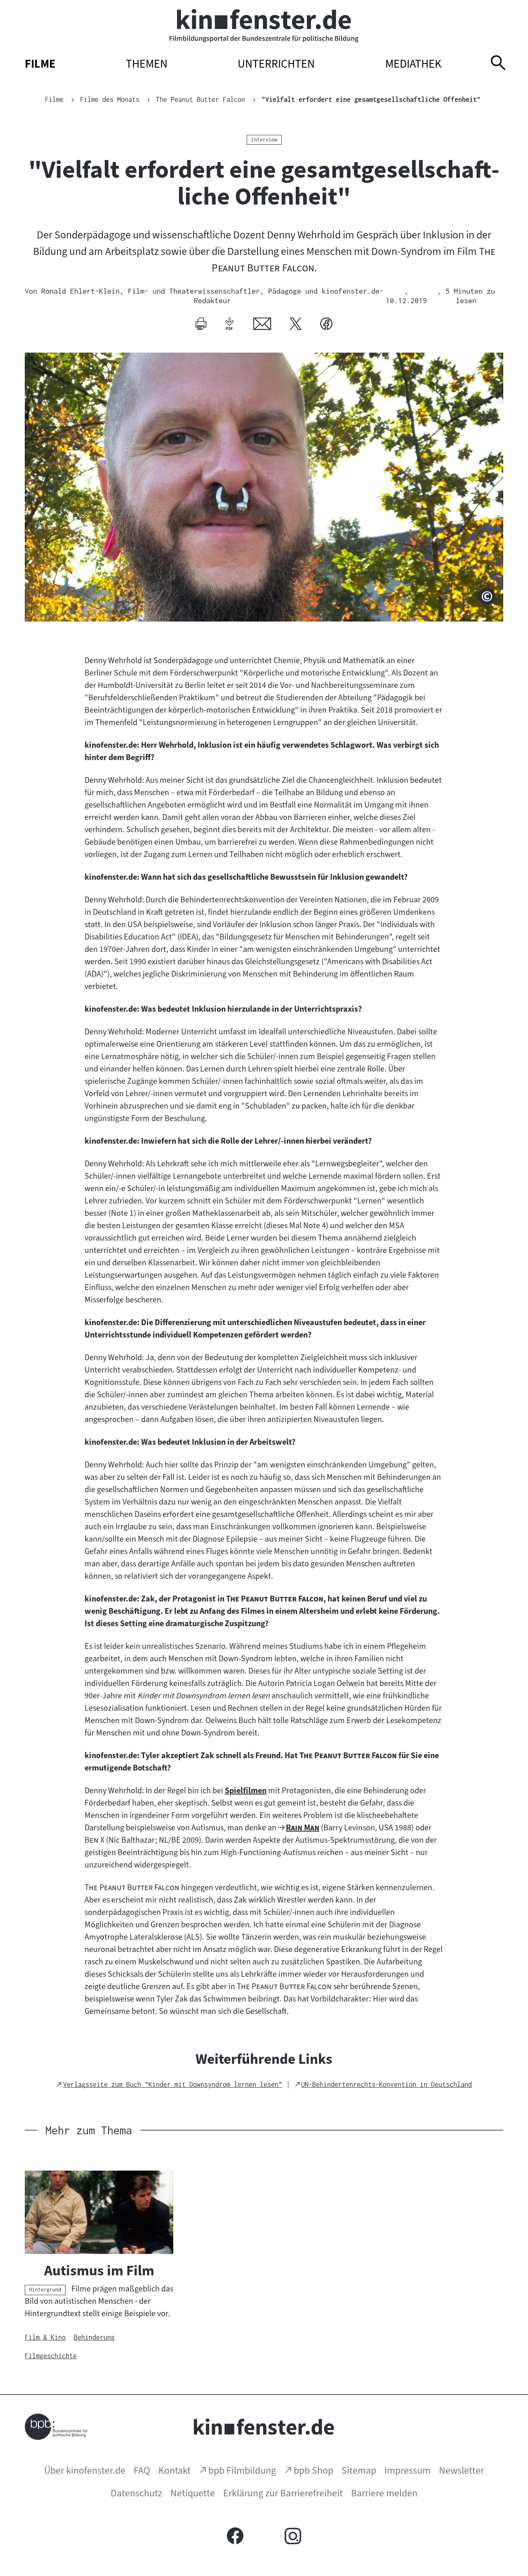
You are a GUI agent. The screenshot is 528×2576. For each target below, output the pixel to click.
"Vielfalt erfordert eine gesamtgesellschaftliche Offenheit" (371, 99)
